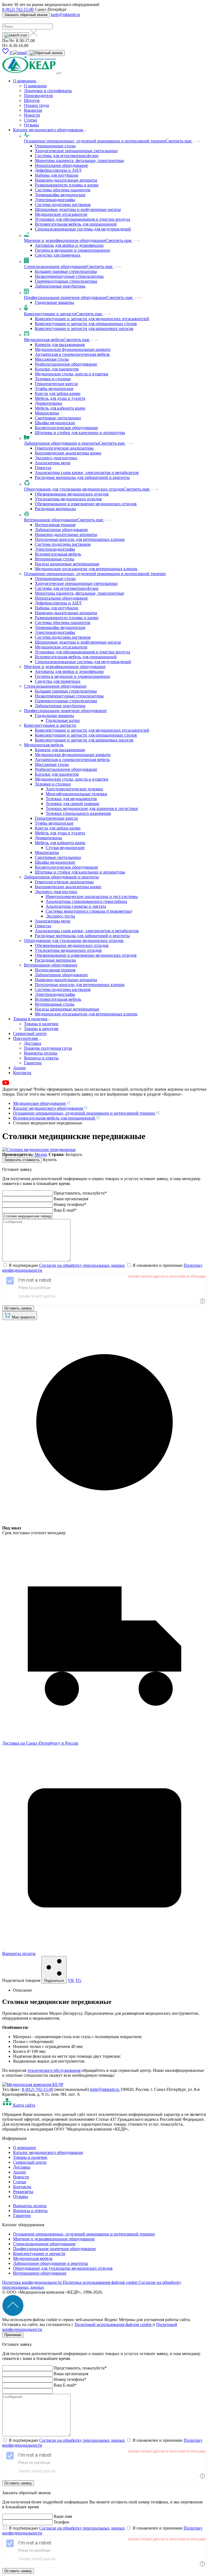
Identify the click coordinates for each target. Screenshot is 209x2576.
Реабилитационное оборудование (66, 364)
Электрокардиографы (55, 200)
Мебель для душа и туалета (60, 398)
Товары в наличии (31, 1019)
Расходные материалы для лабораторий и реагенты (82, 477)
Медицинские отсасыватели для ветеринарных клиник (86, 569)
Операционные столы (55, 146)
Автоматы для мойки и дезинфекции (69, 245)
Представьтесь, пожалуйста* (80, 1193)
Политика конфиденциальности (33, 2282)
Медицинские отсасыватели (61, 214)
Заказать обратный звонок (26, 15)
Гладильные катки (63, 720)
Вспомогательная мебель (58, 554)
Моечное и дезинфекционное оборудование (65, 240)
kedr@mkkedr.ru (65, 15)
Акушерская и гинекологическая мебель (72, 354)
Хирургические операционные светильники (76, 151)
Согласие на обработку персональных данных (82, 1265)
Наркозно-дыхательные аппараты (66, 180)
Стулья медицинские (65, 848)
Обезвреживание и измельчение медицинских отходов (86, 504)
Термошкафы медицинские (60, 195)
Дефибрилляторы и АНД (58, 170)
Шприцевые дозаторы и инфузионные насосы (78, 209)
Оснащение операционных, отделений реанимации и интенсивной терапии (95, 141)
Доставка (33, 1043)
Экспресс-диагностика (56, 458)
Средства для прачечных (58, 255)
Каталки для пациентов (57, 369)
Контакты (22, 1073)
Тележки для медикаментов (71, 799)
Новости (32, 115)
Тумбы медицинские (54, 389)
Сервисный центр (30, 1033)
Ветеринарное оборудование (51, 520)
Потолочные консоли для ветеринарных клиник (80, 539)
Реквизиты (23, 2192)
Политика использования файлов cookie (101, 2282)
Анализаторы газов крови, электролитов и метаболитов (87, 473)
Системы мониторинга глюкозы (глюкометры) (89, 911)
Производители (39, 96)
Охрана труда (36, 105)
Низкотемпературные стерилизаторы (69, 276)
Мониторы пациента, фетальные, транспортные (79, 160)
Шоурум (32, 100)
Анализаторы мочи (53, 463)
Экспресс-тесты (60, 916)
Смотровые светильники (58, 418)
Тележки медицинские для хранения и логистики (92, 808)
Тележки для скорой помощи (73, 804)
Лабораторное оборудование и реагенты (61, 443)
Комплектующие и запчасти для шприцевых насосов (84, 328)
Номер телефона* (70, 1204)
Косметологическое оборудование (66, 428)
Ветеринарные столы (55, 559)
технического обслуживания (54, 2070)
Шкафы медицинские (55, 423)
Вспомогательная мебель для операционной (76, 224)
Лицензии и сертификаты (48, 91)
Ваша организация (71, 1199)
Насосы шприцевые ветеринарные (67, 564)
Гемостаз (43, 468)
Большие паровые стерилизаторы (66, 271)
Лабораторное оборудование (61, 530)
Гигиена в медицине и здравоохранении (72, 250)
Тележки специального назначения (78, 813)
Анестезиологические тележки (74, 789)
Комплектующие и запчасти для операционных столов (86, 324)
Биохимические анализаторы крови (68, 453)
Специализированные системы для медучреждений (83, 229)
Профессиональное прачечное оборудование (65, 297)
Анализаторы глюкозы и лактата (76, 906)
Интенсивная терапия (55, 525)
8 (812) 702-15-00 (18, 9)
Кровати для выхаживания (60, 344)
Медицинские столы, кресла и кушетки (72, 374)
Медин (41, 1154)
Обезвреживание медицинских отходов (72, 494)
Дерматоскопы (48, 403)
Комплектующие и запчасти (50, 314)
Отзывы (31, 125)
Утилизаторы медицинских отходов (68, 499)
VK (71, 1980)
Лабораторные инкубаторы (60, 286)
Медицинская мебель (44, 340)
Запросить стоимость (22, 1160)
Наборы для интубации (57, 175)
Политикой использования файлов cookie (114, 2324)
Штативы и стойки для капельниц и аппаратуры (80, 433)
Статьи (30, 120)
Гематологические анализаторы (64, 448)
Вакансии (33, 110)
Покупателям (26, 1038)
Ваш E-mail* (65, 1210)
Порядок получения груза (48, 1048)
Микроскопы (47, 413)
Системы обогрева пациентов (63, 190)
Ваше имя (63, 2516)
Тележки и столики (53, 379)
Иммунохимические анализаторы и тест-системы (92, 896)
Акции (19, 1068)
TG (78, 1980)
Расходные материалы (55, 509)
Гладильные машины (54, 302)
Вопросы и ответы (41, 1058)
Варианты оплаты (41, 1053)
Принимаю (13, 2335)
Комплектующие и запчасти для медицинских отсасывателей (92, 319)
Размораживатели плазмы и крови (67, 185)
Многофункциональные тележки (76, 794)
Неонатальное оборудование (61, 165)
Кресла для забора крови (58, 393)
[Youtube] (6, 1084)
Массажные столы (52, 359)
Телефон (62, 2522)
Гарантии (33, 1063)
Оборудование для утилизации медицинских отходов (74, 489)
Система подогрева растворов (63, 544)
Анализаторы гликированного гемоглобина (86, 901)
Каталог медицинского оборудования (48, 130)
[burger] (59, 73)
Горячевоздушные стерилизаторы (66, 281)
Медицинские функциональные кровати (73, 349)
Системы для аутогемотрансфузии (67, 156)
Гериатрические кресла (56, 384)
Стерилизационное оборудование (55, 266)
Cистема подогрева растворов (63, 205)
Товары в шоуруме (41, 1029)
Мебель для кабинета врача (60, 408)
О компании (25, 81)
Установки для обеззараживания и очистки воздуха (82, 219)
